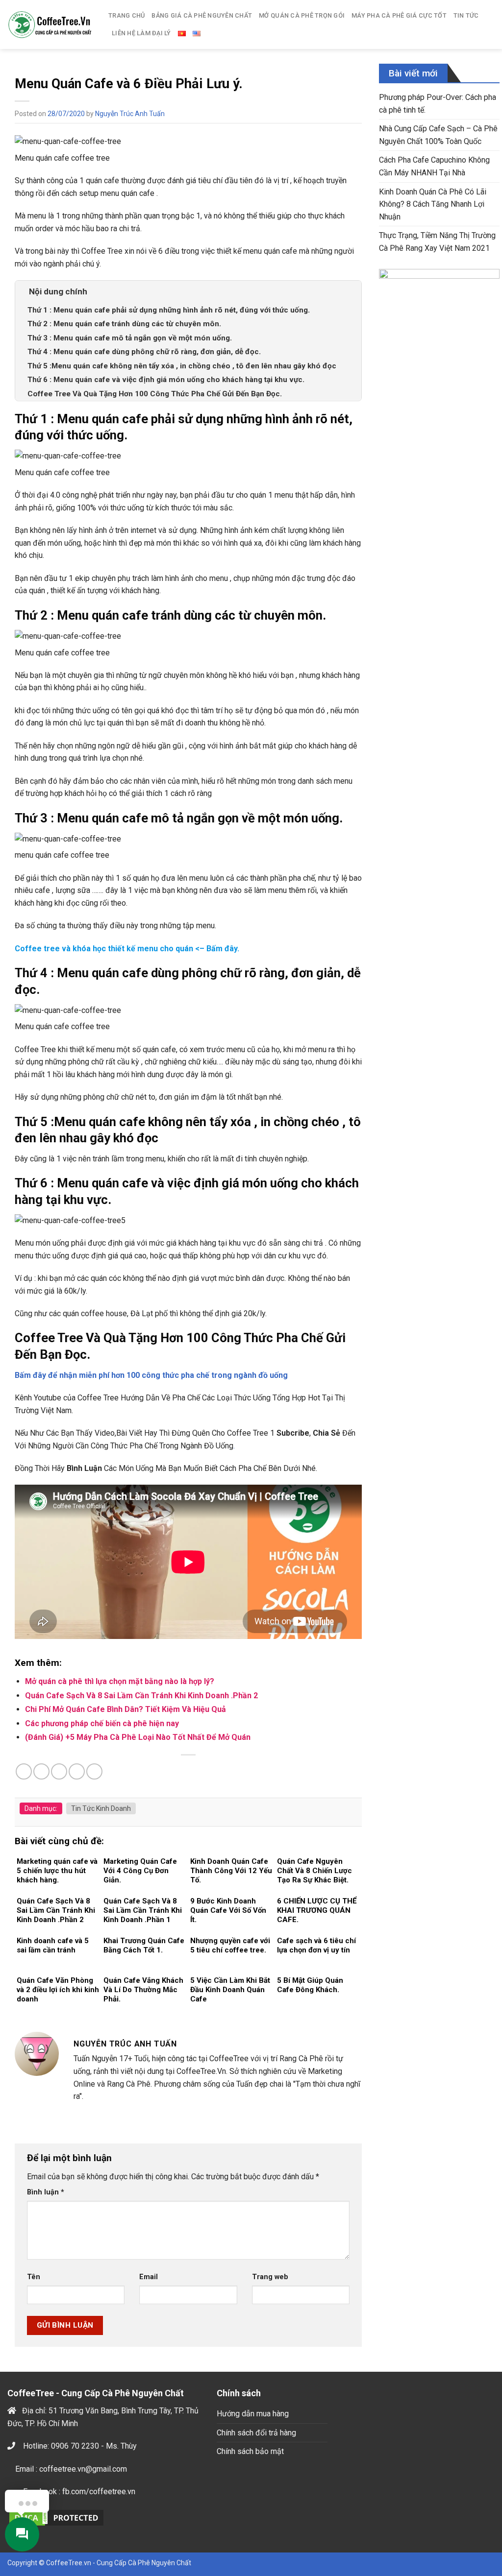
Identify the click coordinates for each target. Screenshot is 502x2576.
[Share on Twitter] (41, 1771)
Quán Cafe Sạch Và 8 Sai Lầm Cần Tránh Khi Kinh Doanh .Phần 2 (141, 1696)
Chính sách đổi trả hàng (256, 2433)
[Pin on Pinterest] (77, 1771)
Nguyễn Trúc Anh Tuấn (130, 114)
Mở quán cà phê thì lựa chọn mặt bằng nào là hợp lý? (120, 1681)
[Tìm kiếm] (491, 24)
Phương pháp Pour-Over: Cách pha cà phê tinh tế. (438, 104)
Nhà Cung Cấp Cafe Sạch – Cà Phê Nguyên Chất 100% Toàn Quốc (438, 135)
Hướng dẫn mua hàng (253, 2414)
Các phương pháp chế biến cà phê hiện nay (102, 1723)
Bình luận (46, 2192)
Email (149, 2277)
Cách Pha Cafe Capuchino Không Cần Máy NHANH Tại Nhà (434, 166)
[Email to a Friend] (59, 1771)
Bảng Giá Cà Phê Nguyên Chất (202, 15)
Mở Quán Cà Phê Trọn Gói (302, 15)
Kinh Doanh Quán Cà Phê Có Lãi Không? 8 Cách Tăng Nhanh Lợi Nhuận (433, 204)
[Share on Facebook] (24, 1771)
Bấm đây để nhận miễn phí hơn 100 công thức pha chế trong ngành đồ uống (151, 1375)
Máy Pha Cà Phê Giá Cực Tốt (399, 15)
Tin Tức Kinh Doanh (101, 1808)
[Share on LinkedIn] (94, 1771)
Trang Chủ (126, 15)
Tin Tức (466, 15)
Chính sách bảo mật (250, 2451)
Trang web (270, 2277)
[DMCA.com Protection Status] (56, 2517)
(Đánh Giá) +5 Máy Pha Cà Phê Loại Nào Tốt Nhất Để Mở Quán (138, 1737)
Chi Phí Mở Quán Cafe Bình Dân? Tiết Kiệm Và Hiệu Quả (125, 1709)
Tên (34, 2277)
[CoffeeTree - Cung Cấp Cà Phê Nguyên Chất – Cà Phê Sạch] (50, 24)
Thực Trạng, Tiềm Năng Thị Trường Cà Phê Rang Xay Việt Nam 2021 (437, 242)
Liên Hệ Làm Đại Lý (141, 33)
